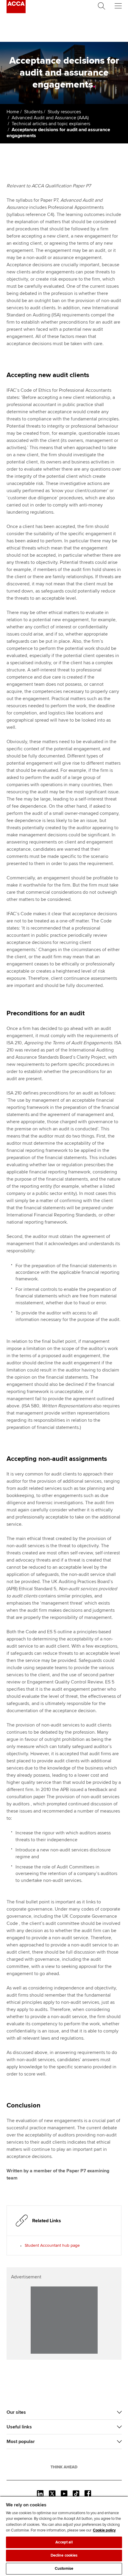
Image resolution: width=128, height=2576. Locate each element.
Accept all (64, 2542)
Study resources (64, 112)
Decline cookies (64, 2555)
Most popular (21, 2442)
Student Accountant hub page (52, 2245)
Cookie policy (104, 2530)
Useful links (19, 2427)
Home (13, 112)
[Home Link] (64, 2467)
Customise (64, 2569)
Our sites (16, 2412)
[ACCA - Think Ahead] (16, 12)
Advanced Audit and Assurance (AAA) (50, 118)
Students (33, 112)
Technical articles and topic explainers (51, 124)
